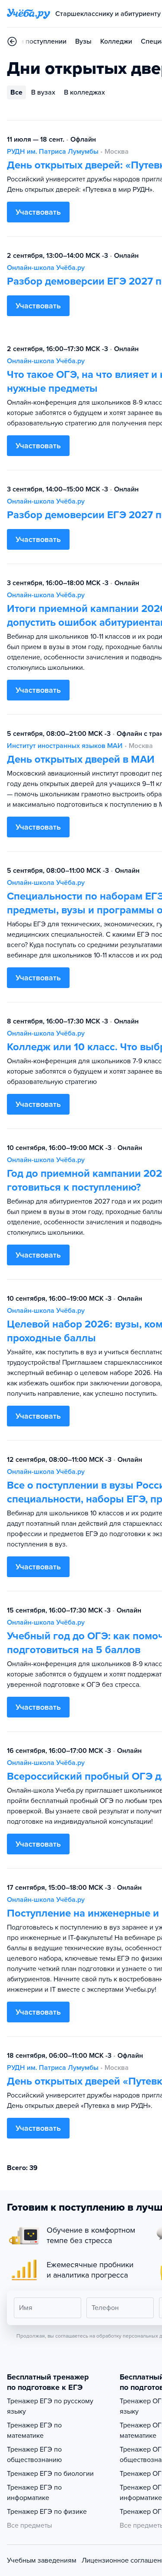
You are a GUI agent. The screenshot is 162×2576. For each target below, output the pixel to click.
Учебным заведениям (42, 2560)
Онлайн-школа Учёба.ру (46, 268)
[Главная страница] (29, 14)
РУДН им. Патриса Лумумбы (53, 152)
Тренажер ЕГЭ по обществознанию (34, 2455)
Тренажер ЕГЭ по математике (34, 2430)
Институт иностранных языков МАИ (65, 746)
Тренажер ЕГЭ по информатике (34, 2493)
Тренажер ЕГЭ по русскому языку (50, 2406)
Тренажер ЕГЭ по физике (47, 2512)
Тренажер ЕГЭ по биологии (50, 2474)
